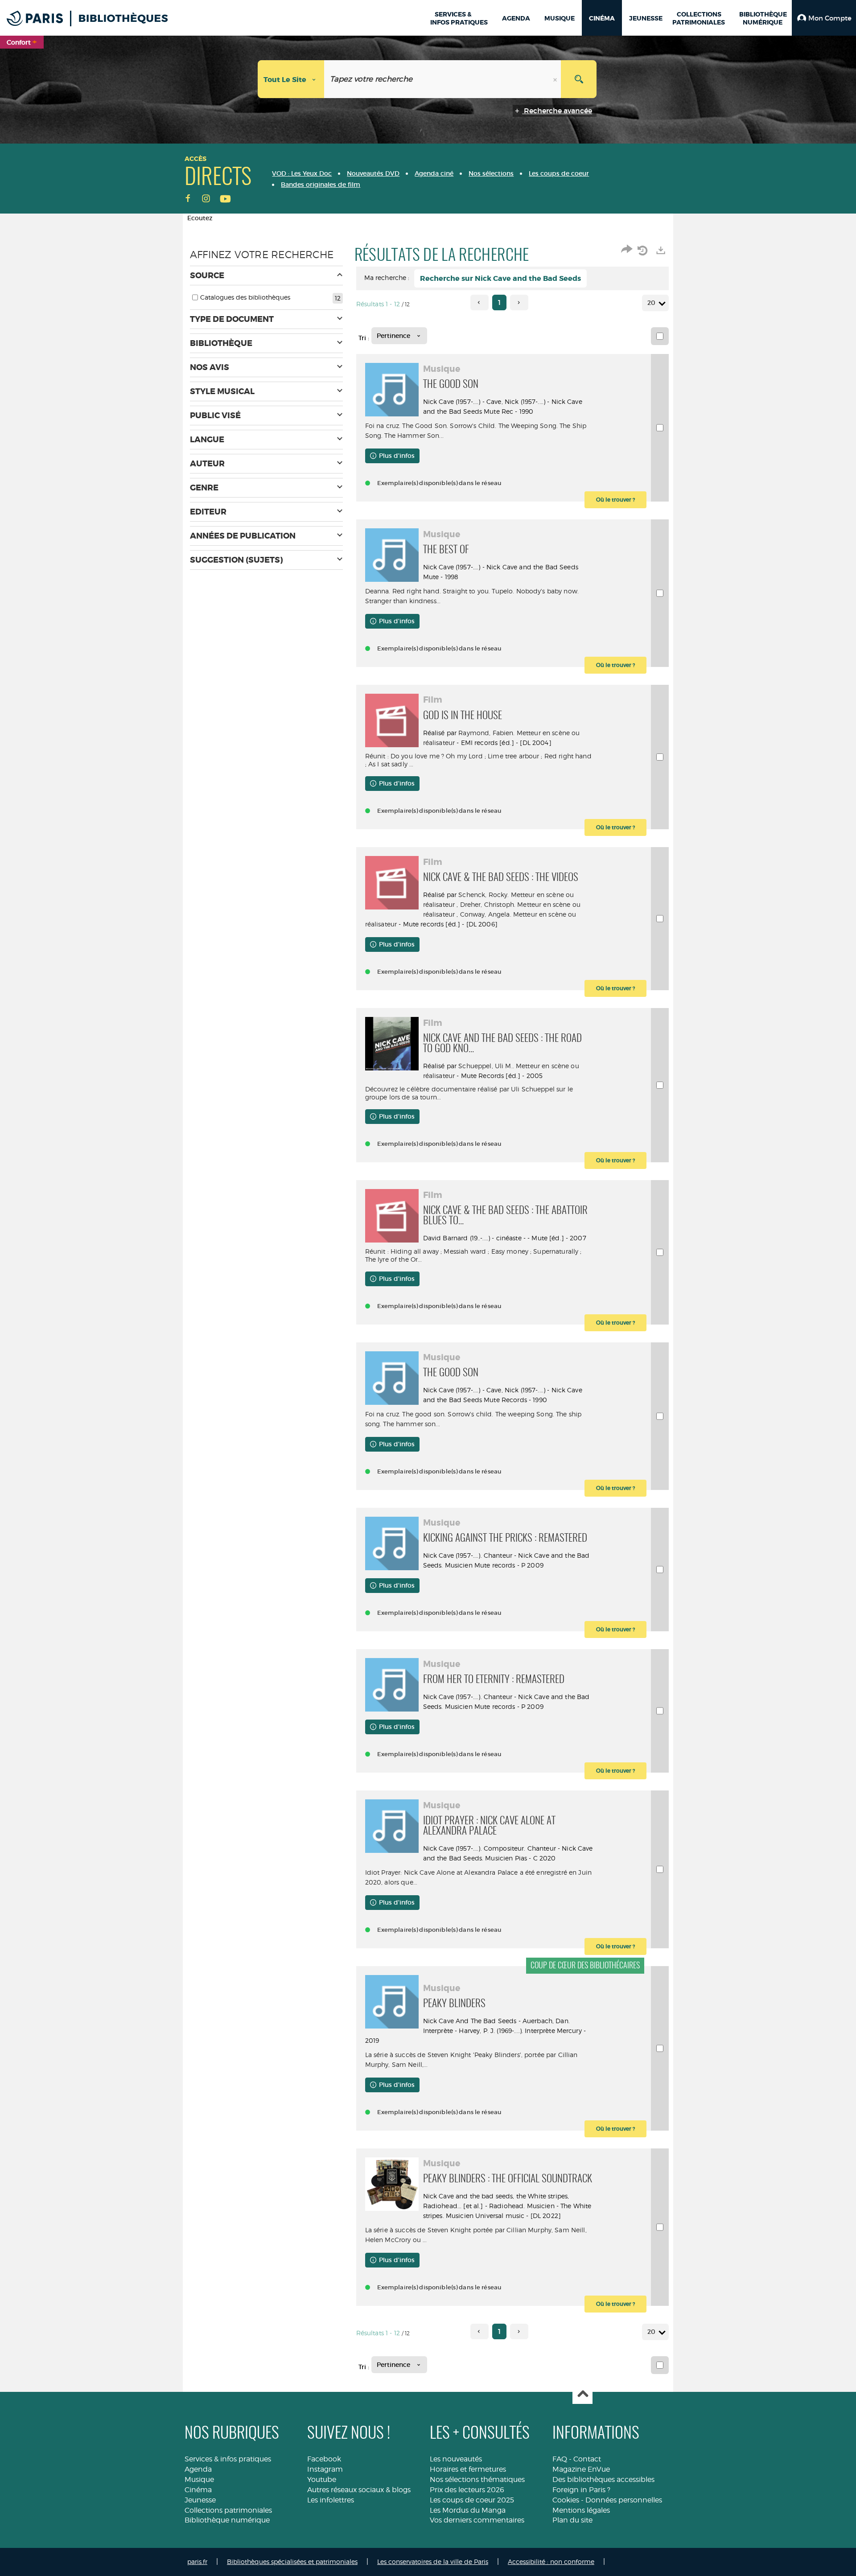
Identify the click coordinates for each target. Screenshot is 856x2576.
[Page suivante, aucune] (519, 302)
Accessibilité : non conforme (551, 2562)
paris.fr (197, 2562)
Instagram (325, 2469)
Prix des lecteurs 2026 (467, 2490)
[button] (824, 18)
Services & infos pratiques (228, 2459)
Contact (587, 2459)
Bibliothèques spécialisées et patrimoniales (292, 2562)
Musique (199, 2479)
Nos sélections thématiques (477, 2479)
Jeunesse (200, 2500)
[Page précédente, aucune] (479, 302)
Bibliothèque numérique (227, 2520)
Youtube (322, 2479)
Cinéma (198, 2490)
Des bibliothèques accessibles (603, 2479)
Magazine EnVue (581, 2469)
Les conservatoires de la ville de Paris (433, 2562)
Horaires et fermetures (468, 2469)
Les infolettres (331, 2500)
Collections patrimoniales (228, 2510)
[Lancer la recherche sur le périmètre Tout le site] (579, 79)
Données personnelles (624, 2500)
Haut (582, 2394)
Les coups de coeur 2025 (472, 2500)
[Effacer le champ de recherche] (556, 79)
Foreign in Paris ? (581, 2490)
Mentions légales (581, 2510)
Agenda (198, 2469)
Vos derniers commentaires (477, 2520)
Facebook (324, 2459)
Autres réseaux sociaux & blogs (359, 2490)
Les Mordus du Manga (468, 2510)
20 (651, 303)
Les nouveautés (456, 2459)
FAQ (560, 2459)
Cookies (566, 2500)
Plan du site (572, 2520)
